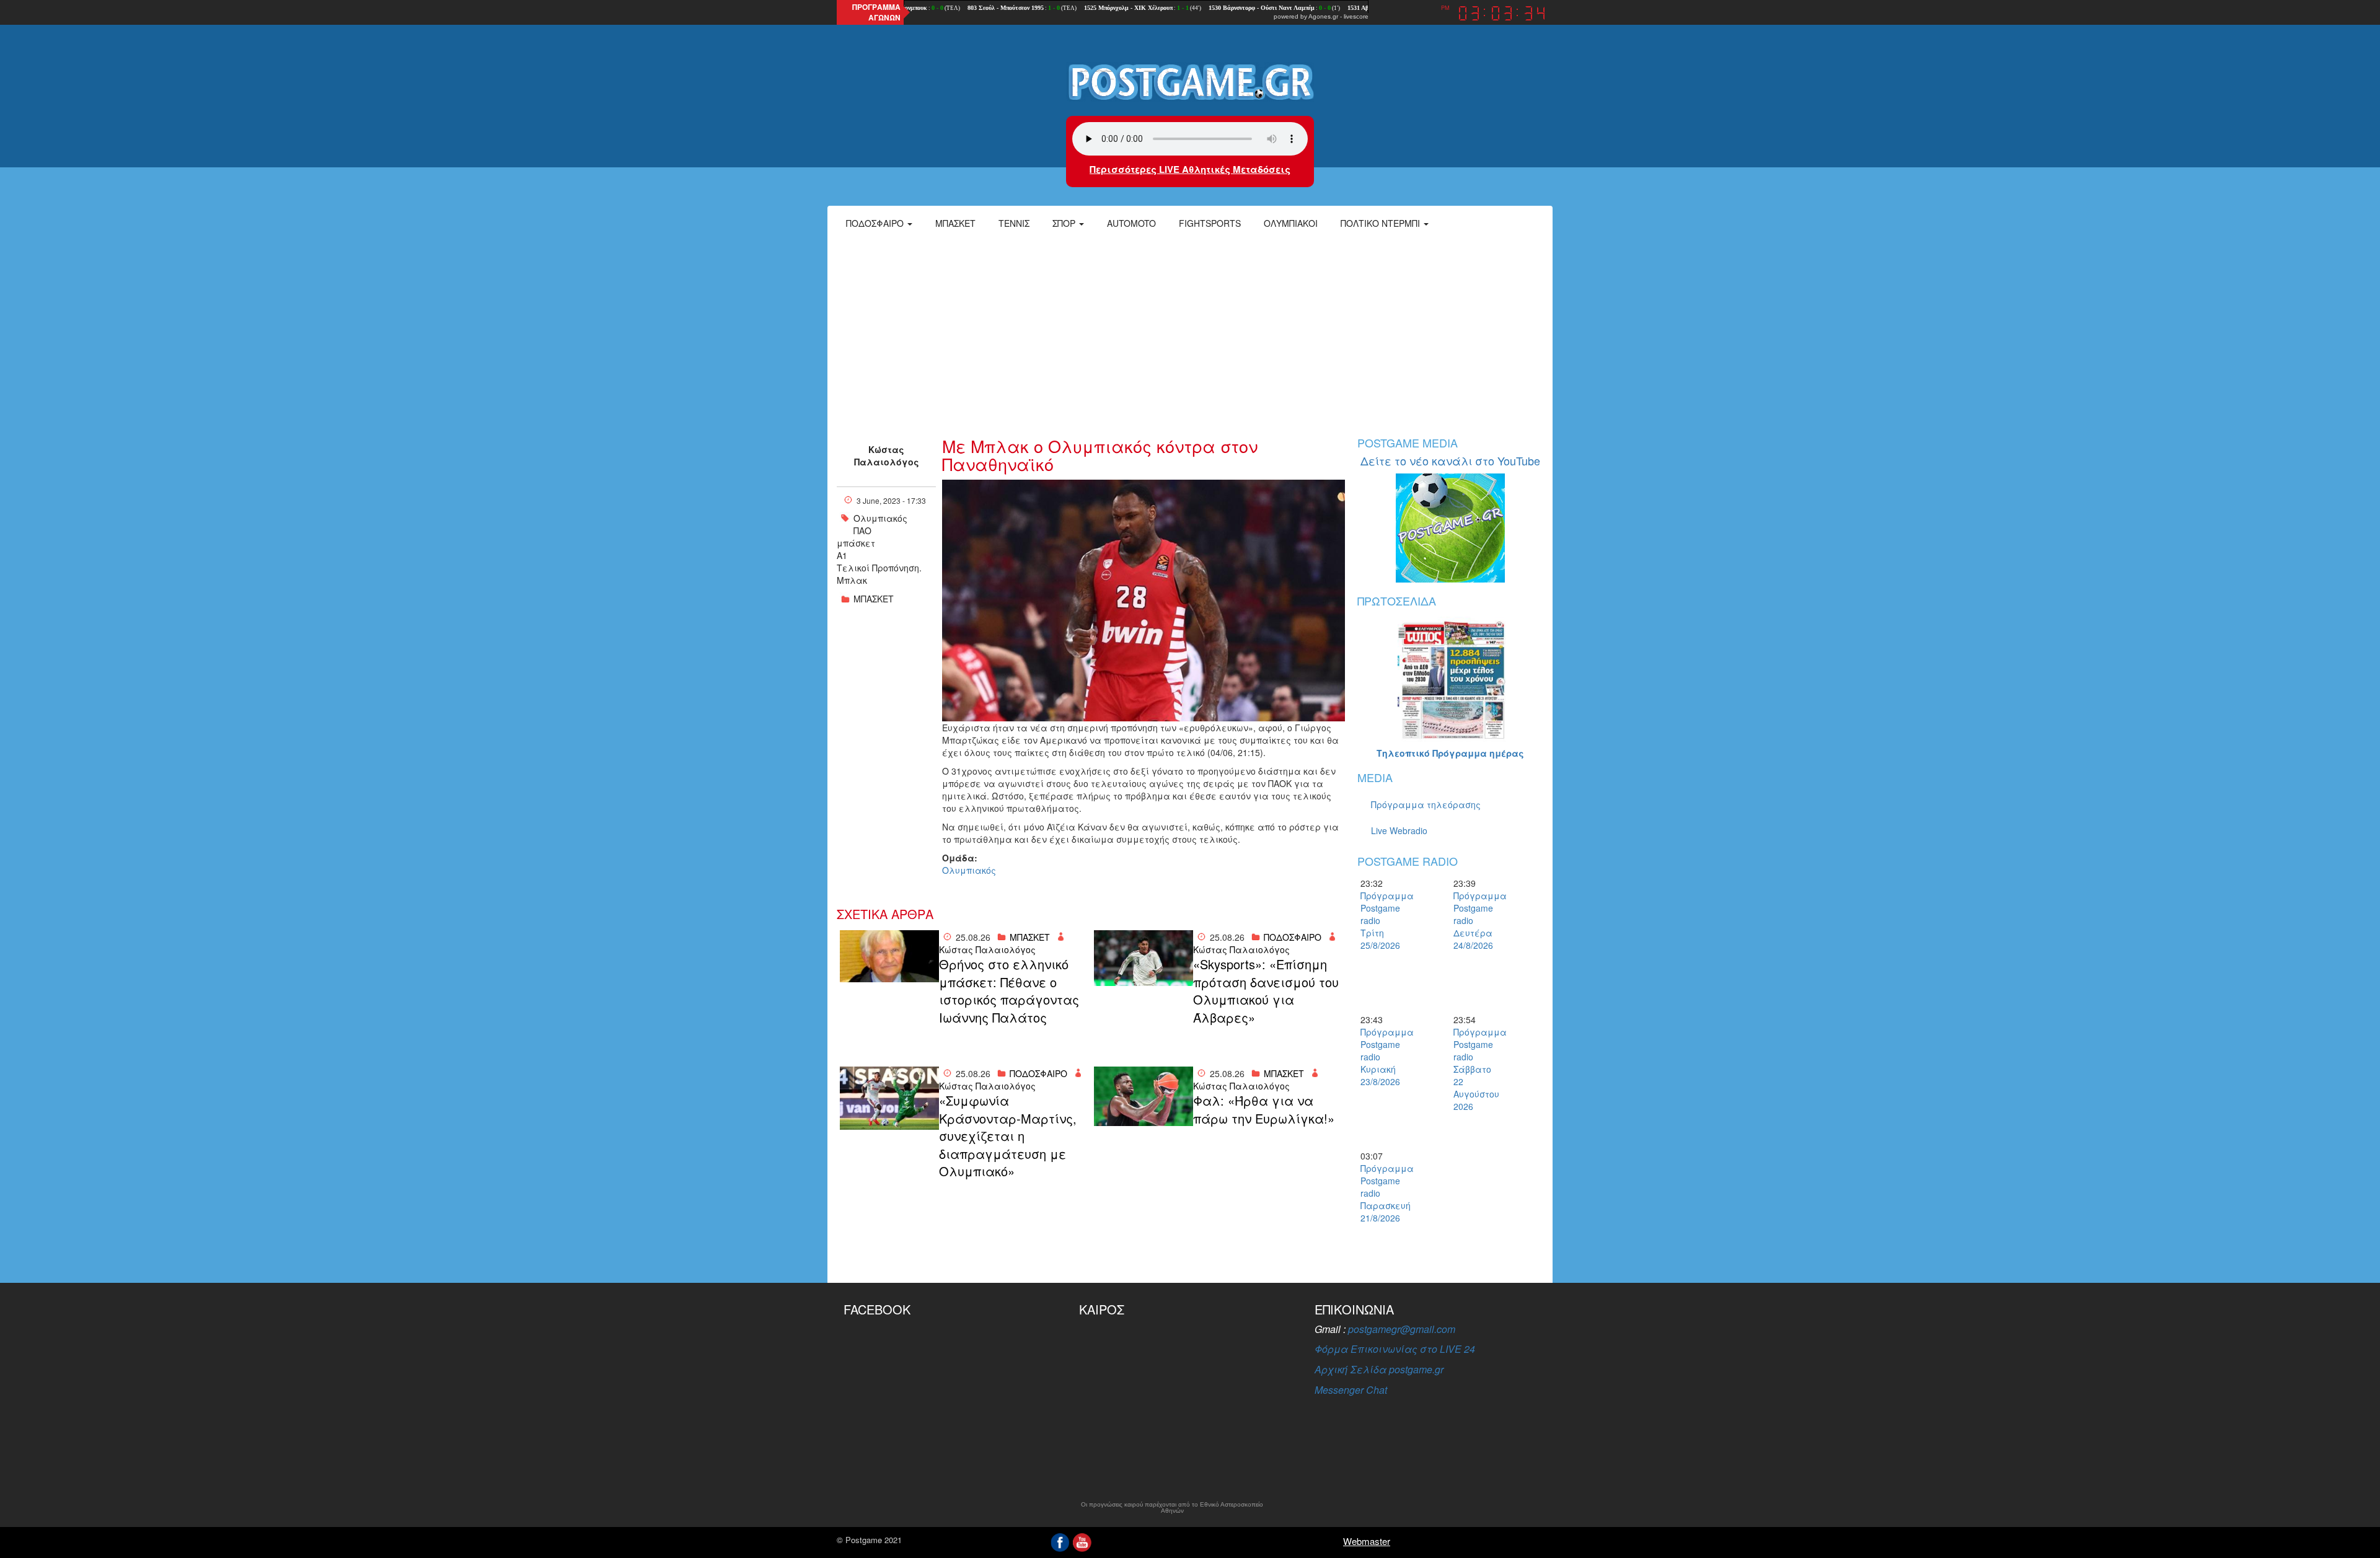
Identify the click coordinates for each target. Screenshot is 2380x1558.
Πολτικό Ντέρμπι (1382, 223)
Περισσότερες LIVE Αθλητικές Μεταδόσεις (1190, 169)
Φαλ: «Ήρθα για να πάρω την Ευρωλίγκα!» (1264, 1110)
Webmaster (1367, 1541)
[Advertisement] (1190, 332)
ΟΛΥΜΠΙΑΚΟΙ (1291, 223)
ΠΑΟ (862, 530)
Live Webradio (1399, 830)
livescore (1356, 16)
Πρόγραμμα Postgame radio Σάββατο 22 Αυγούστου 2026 (1475, 1069)
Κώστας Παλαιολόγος (887, 456)
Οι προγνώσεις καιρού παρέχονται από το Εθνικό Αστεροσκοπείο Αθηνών (1172, 1508)
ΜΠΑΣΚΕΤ (874, 599)
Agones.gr (1323, 16)
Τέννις (1014, 223)
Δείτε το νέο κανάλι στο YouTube (1450, 460)
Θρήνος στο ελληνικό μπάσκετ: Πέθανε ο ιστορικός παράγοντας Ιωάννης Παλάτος (1009, 991)
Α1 (842, 555)
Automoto (1131, 223)
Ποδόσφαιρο (876, 223)
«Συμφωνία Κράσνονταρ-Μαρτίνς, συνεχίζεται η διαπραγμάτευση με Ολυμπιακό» (1008, 1136)
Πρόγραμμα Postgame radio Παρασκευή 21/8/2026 (1382, 1193)
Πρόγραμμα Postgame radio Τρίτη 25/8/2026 (1382, 920)
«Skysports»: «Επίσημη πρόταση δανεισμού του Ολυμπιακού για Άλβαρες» (1266, 991)
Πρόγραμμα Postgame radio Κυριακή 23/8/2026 (1382, 1057)
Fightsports (1210, 223)
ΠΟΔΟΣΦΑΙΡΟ (1293, 937)
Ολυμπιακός (880, 518)
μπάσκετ (856, 543)
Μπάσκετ (955, 223)
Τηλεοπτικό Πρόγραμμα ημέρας (1450, 753)
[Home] (1190, 81)
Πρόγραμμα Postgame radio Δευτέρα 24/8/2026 (1475, 920)
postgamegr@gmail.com (1402, 1329)
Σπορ (1065, 223)
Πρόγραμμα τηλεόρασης (1426, 804)
